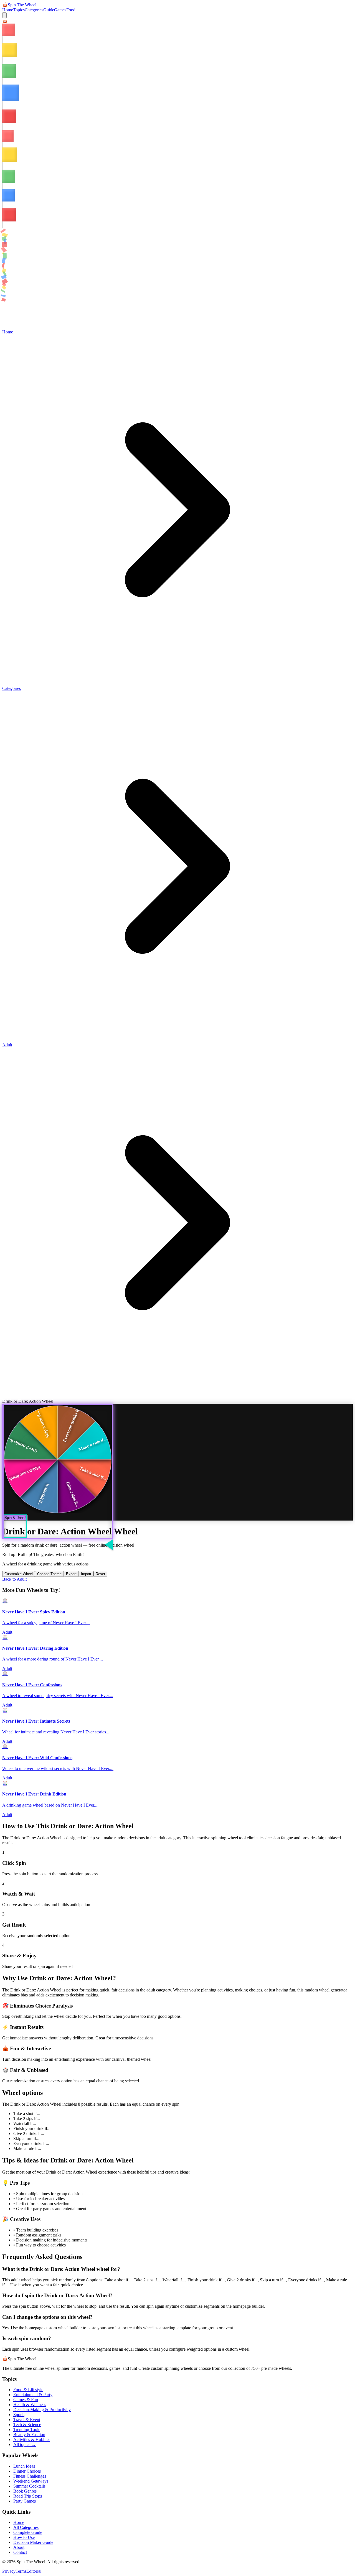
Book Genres (25, 2491)
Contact (20, 2552)
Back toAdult (14, 1579)
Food (71, 10)
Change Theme (49, 1574)
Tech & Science (27, 2425)
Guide (49, 10)
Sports (19, 2415)
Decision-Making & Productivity (42, 2410)
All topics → (25, 2444)
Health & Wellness (30, 2405)
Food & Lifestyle (28, 2390)
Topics (19, 10)
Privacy (9, 2571)
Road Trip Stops (28, 2496)
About (19, 2547)
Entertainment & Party (33, 2395)
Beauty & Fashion (29, 2435)
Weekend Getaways (31, 2481)
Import (86, 1574)
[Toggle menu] (4, 15)
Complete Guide (28, 2532)
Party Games (25, 2501)
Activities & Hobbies (32, 2439)
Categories (34, 10)
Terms (21, 2571)
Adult (7, 1045)
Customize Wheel (19, 1574)
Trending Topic (27, 2430)
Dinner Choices (27, 2471)
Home (8, 10)
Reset (100, 1574)
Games (60, 10)
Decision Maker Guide (33, 2542)
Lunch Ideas (24, 2466)
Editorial (34, 2571)
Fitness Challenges (30, 2476)
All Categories (26, 2527)
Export (71, 1574)
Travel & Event (27, 2420)
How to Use (24, 2537)
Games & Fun (26, 2400)
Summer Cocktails (29, 2486)
